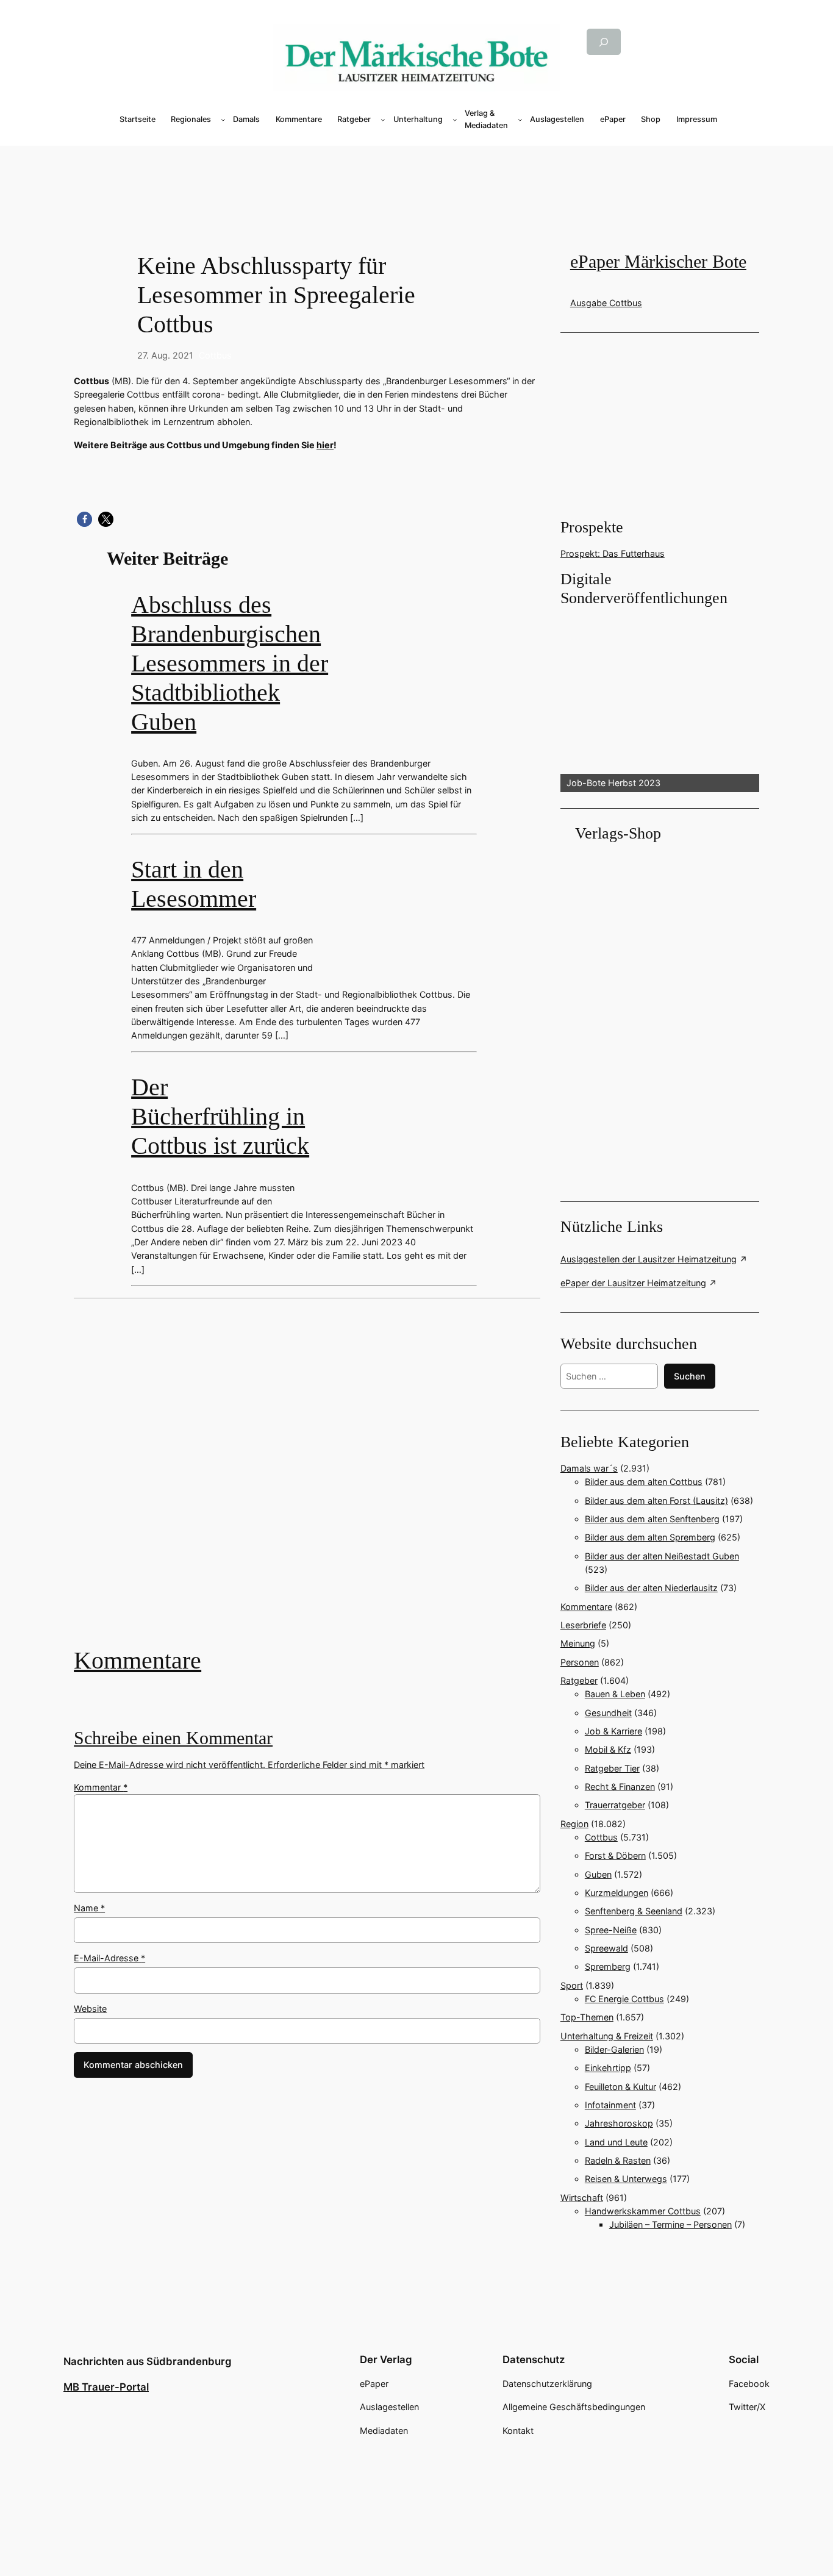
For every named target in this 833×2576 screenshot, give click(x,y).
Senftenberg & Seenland (634, 1911)
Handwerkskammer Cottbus (643, 2211)
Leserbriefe (583, 1625)
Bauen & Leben (615, 1694)
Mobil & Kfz (608, 1749)
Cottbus (215, 355)
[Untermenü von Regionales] (223, 120)
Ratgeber (579, 1680)
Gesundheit (608, 1713)
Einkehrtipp (608, 2068)
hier (325, 445)
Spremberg (608, 1966)
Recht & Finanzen (620, 1787)
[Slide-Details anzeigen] (660, 701)
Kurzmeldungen (617, 1893)
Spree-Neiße (611, 1930)
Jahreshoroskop (619, 2123)
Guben (598, 1874)
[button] (84, 519)
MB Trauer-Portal (106, 2387)
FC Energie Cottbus (624, 1999)
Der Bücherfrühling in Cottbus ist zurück (220, 1116)
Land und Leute (616, 2142)
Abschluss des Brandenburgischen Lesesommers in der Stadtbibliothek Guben (230, 663)
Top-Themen (587, 2017)
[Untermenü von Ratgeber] (383, 120)
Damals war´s (589, 1468)
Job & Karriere (613, 1731)
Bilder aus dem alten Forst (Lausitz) (656, 1501)
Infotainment (610, 2105)
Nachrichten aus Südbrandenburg (148, 2361)
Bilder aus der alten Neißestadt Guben (662, 1556)
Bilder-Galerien (614, 2049)
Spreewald (606, 1948)
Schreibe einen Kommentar (173, 1738)
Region (574, 1824)
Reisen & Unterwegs (626, 2179)
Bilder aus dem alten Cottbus (644, 1482)
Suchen (690, 1376)
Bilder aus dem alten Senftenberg (652, 1519)
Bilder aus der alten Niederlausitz (651, 1588)
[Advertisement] (314, 1481)
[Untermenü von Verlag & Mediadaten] (520, 120)
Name (89, 1908)
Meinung (578, 1643)
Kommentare (138, 1660)
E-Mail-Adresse (109, 1958)
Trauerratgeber (615, 1805)
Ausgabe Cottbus (606, 303)
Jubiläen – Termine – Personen (670, 2224)
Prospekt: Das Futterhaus (613, 553)
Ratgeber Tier (612, 1768)
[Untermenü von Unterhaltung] (455, 120)
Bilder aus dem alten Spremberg (650, 1537)
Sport (572, 1985)
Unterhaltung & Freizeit (607, 2036)
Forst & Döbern (615, 1855)
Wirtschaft (582, 2198)
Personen (580, 1662)
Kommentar (101, 1787)
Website (90, 2009)
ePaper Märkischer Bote (658, 262)
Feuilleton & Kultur (620, 2087)
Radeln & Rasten (618, 2160)
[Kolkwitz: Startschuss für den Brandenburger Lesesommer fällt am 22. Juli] (307, 1481)
